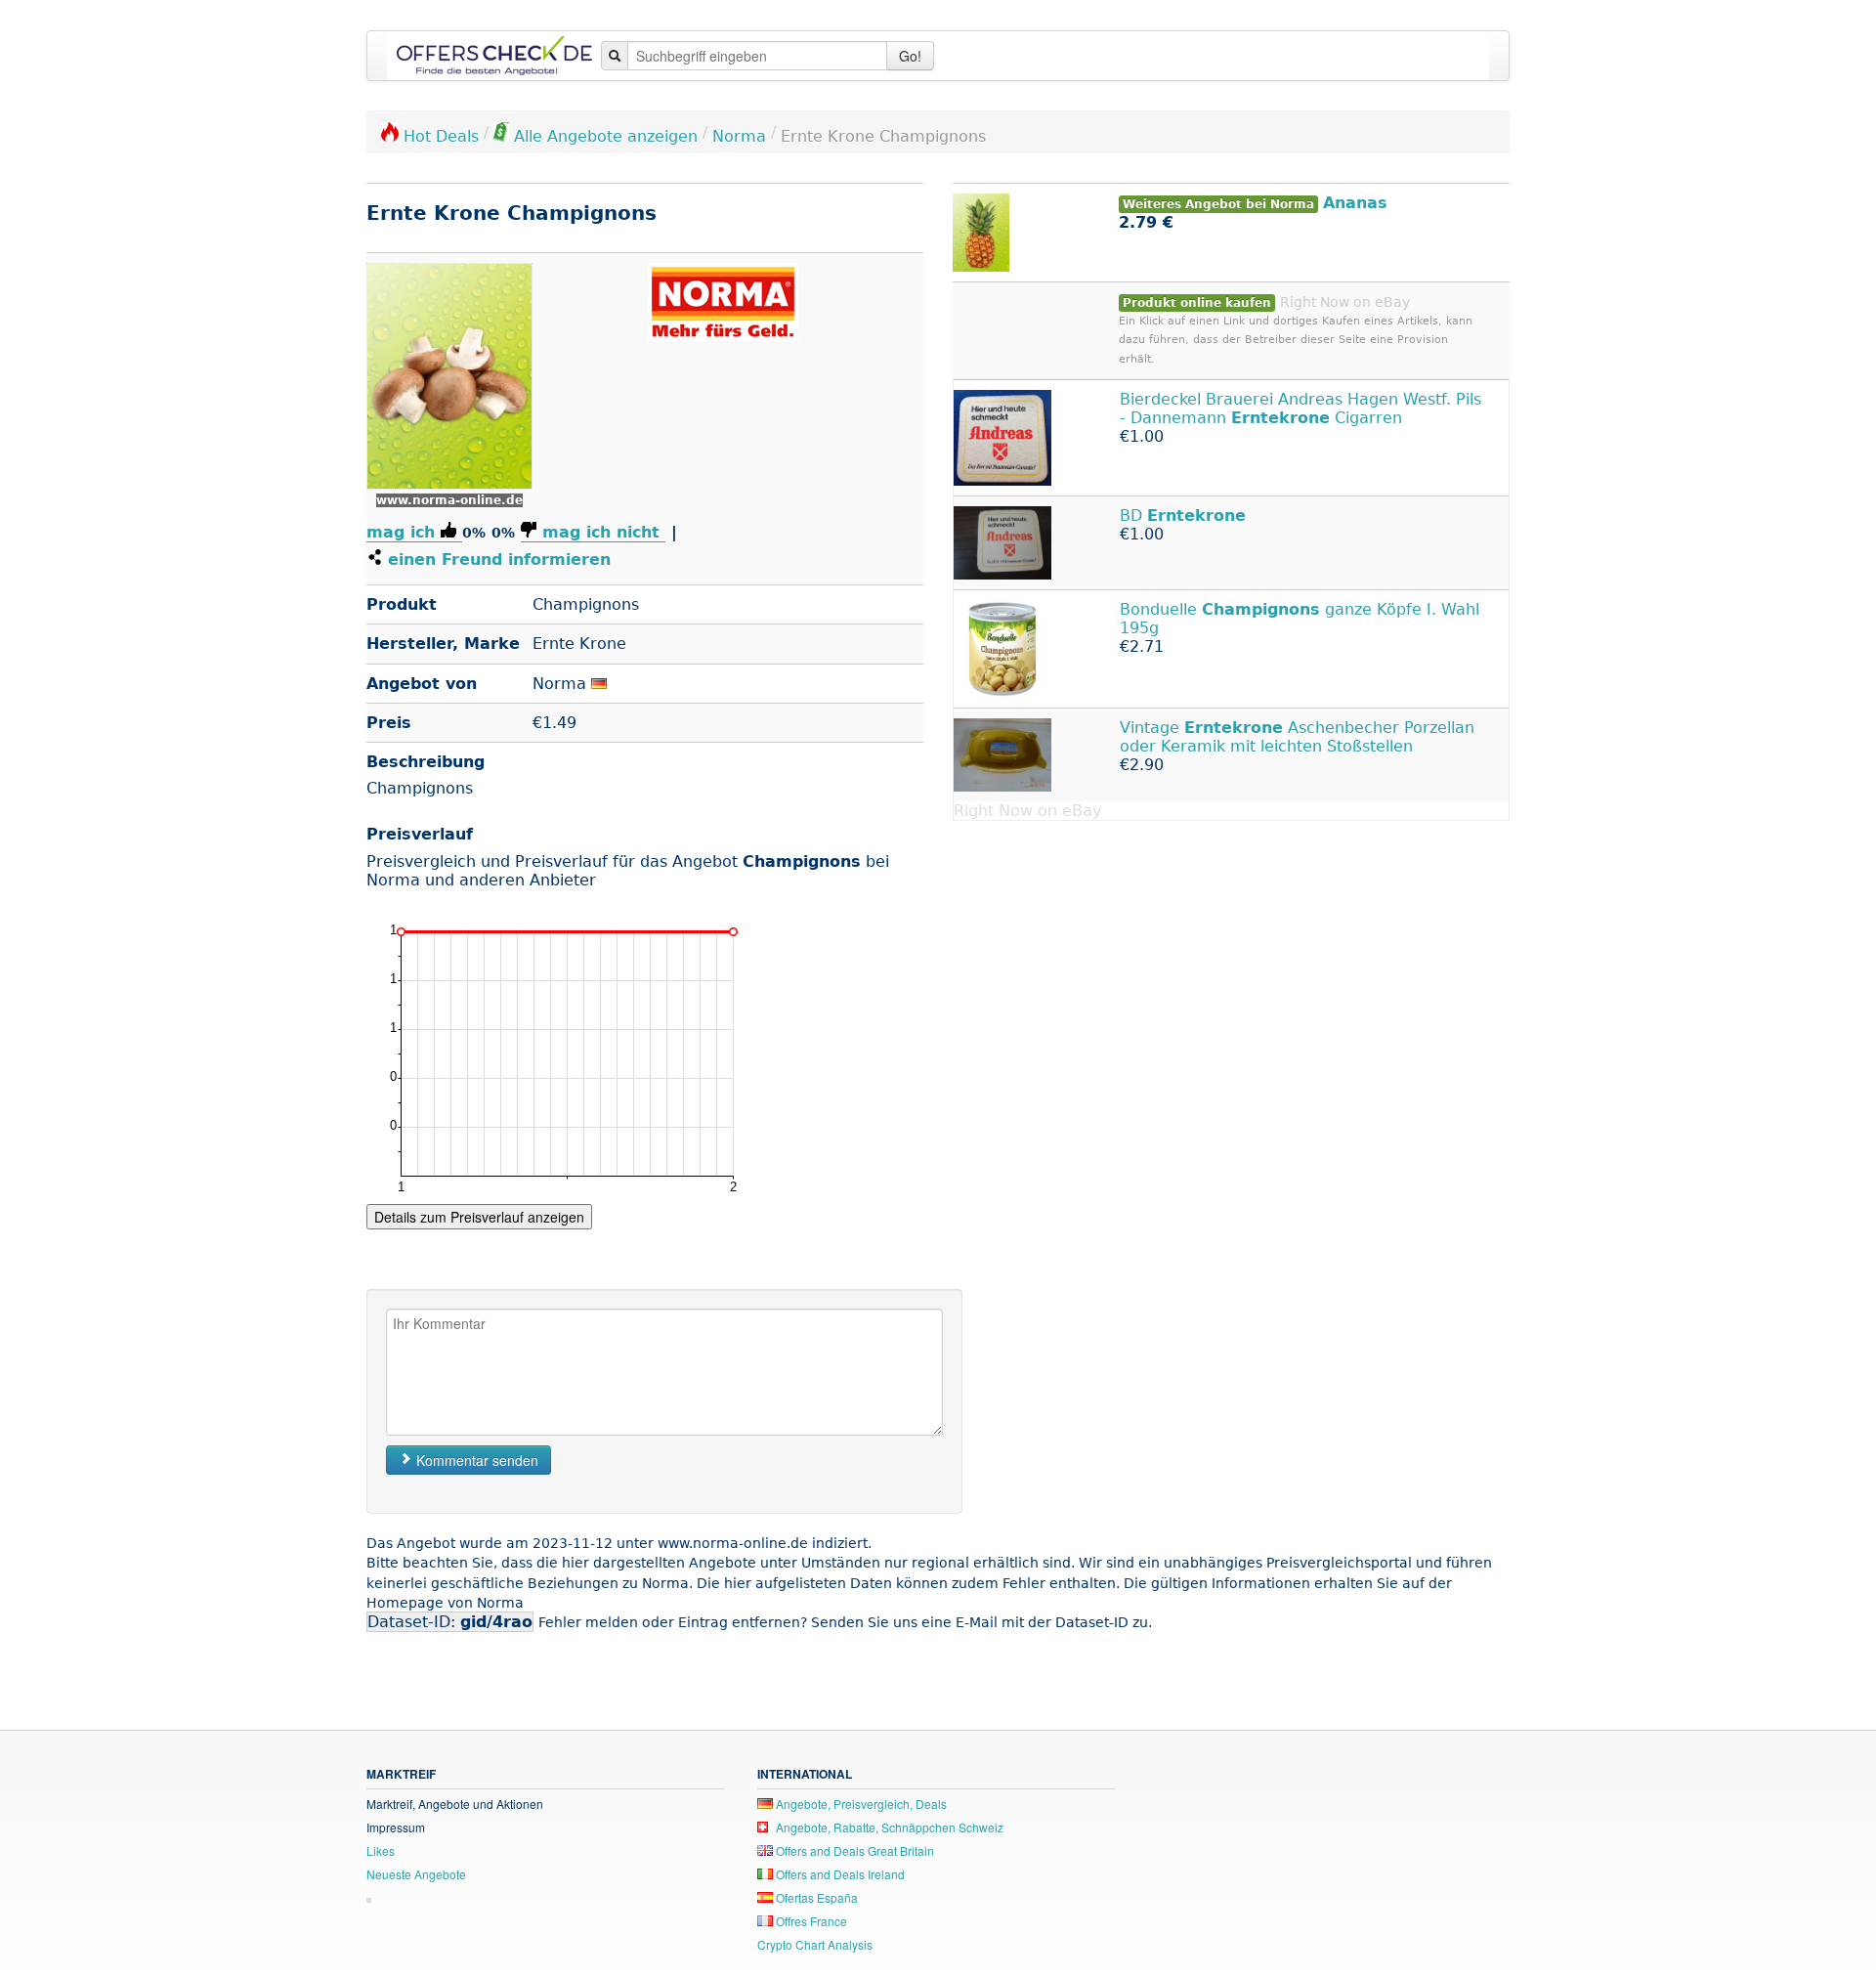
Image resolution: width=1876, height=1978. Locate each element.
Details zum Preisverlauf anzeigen (479, 1217)
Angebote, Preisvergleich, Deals (860, 1804)
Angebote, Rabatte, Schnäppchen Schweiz (888, 1827)
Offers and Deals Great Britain (853, 1850)
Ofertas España (815, 1897)
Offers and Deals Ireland (839, 1874)
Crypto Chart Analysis (815, 1944)
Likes (381, 1850)
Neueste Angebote (416, 1874)
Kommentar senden (475, 1460)
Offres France (810, 1921)
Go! (910, 56)
